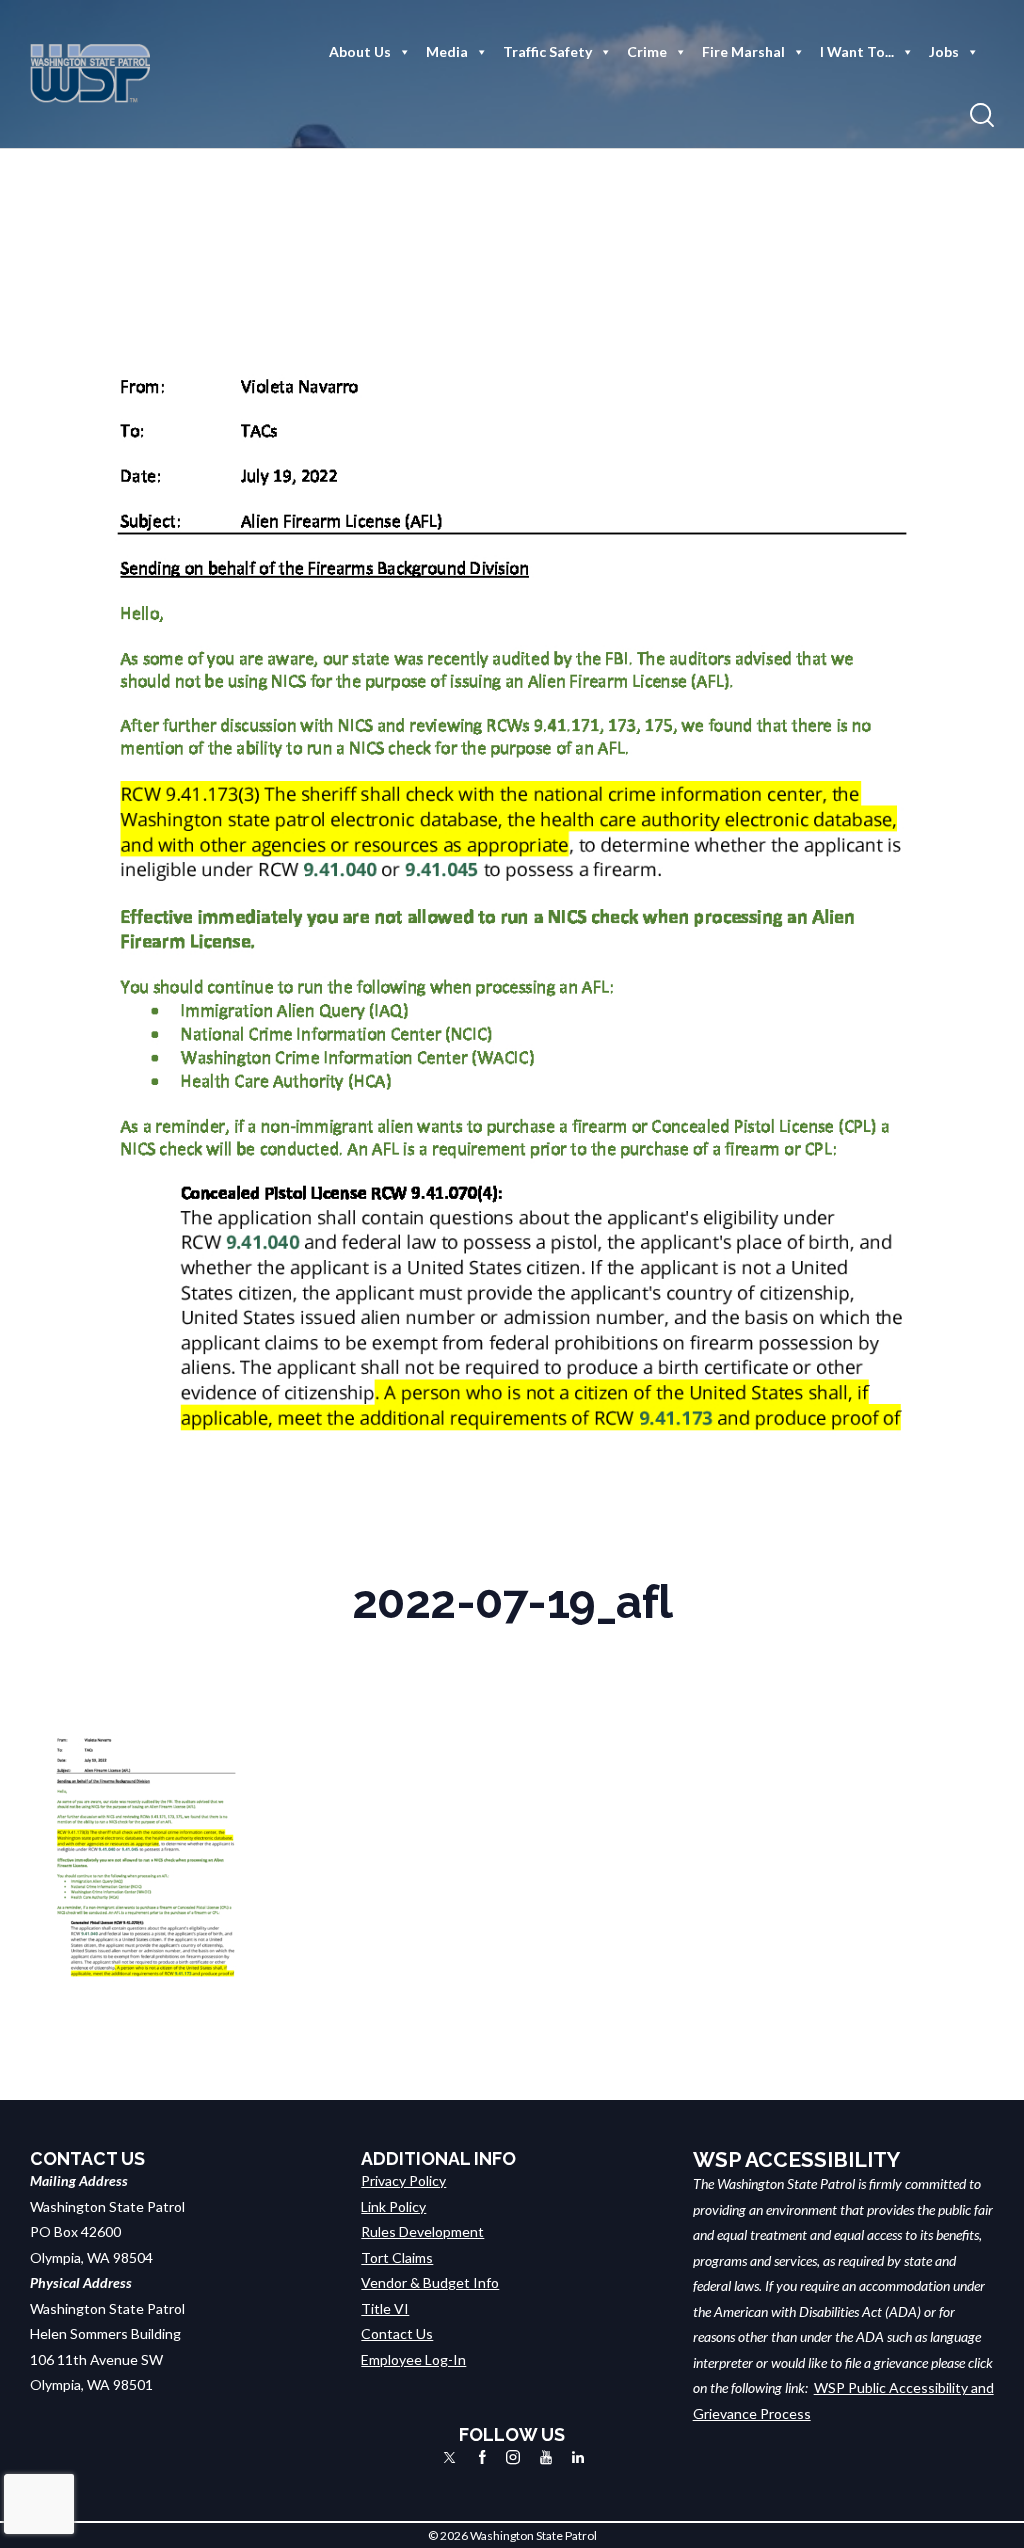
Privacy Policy (403, 2180)
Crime (647, 51)
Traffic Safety (547, 51)
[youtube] (546, 2457)
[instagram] (513, 2457)
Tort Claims (397, 2257)
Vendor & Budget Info (430, 2282)
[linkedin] (578, 2457)
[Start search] (982, 116)
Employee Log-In (413, 2359)
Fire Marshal (743, 51)
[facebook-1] (482, 2457)
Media (447, 51)
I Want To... (857, 51)
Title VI (385, 2308)
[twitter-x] (449, 2457)
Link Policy (393, 2206)
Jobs (944, 51)
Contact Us (397, 2333)
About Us (360, 51)
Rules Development (422, 2231)
